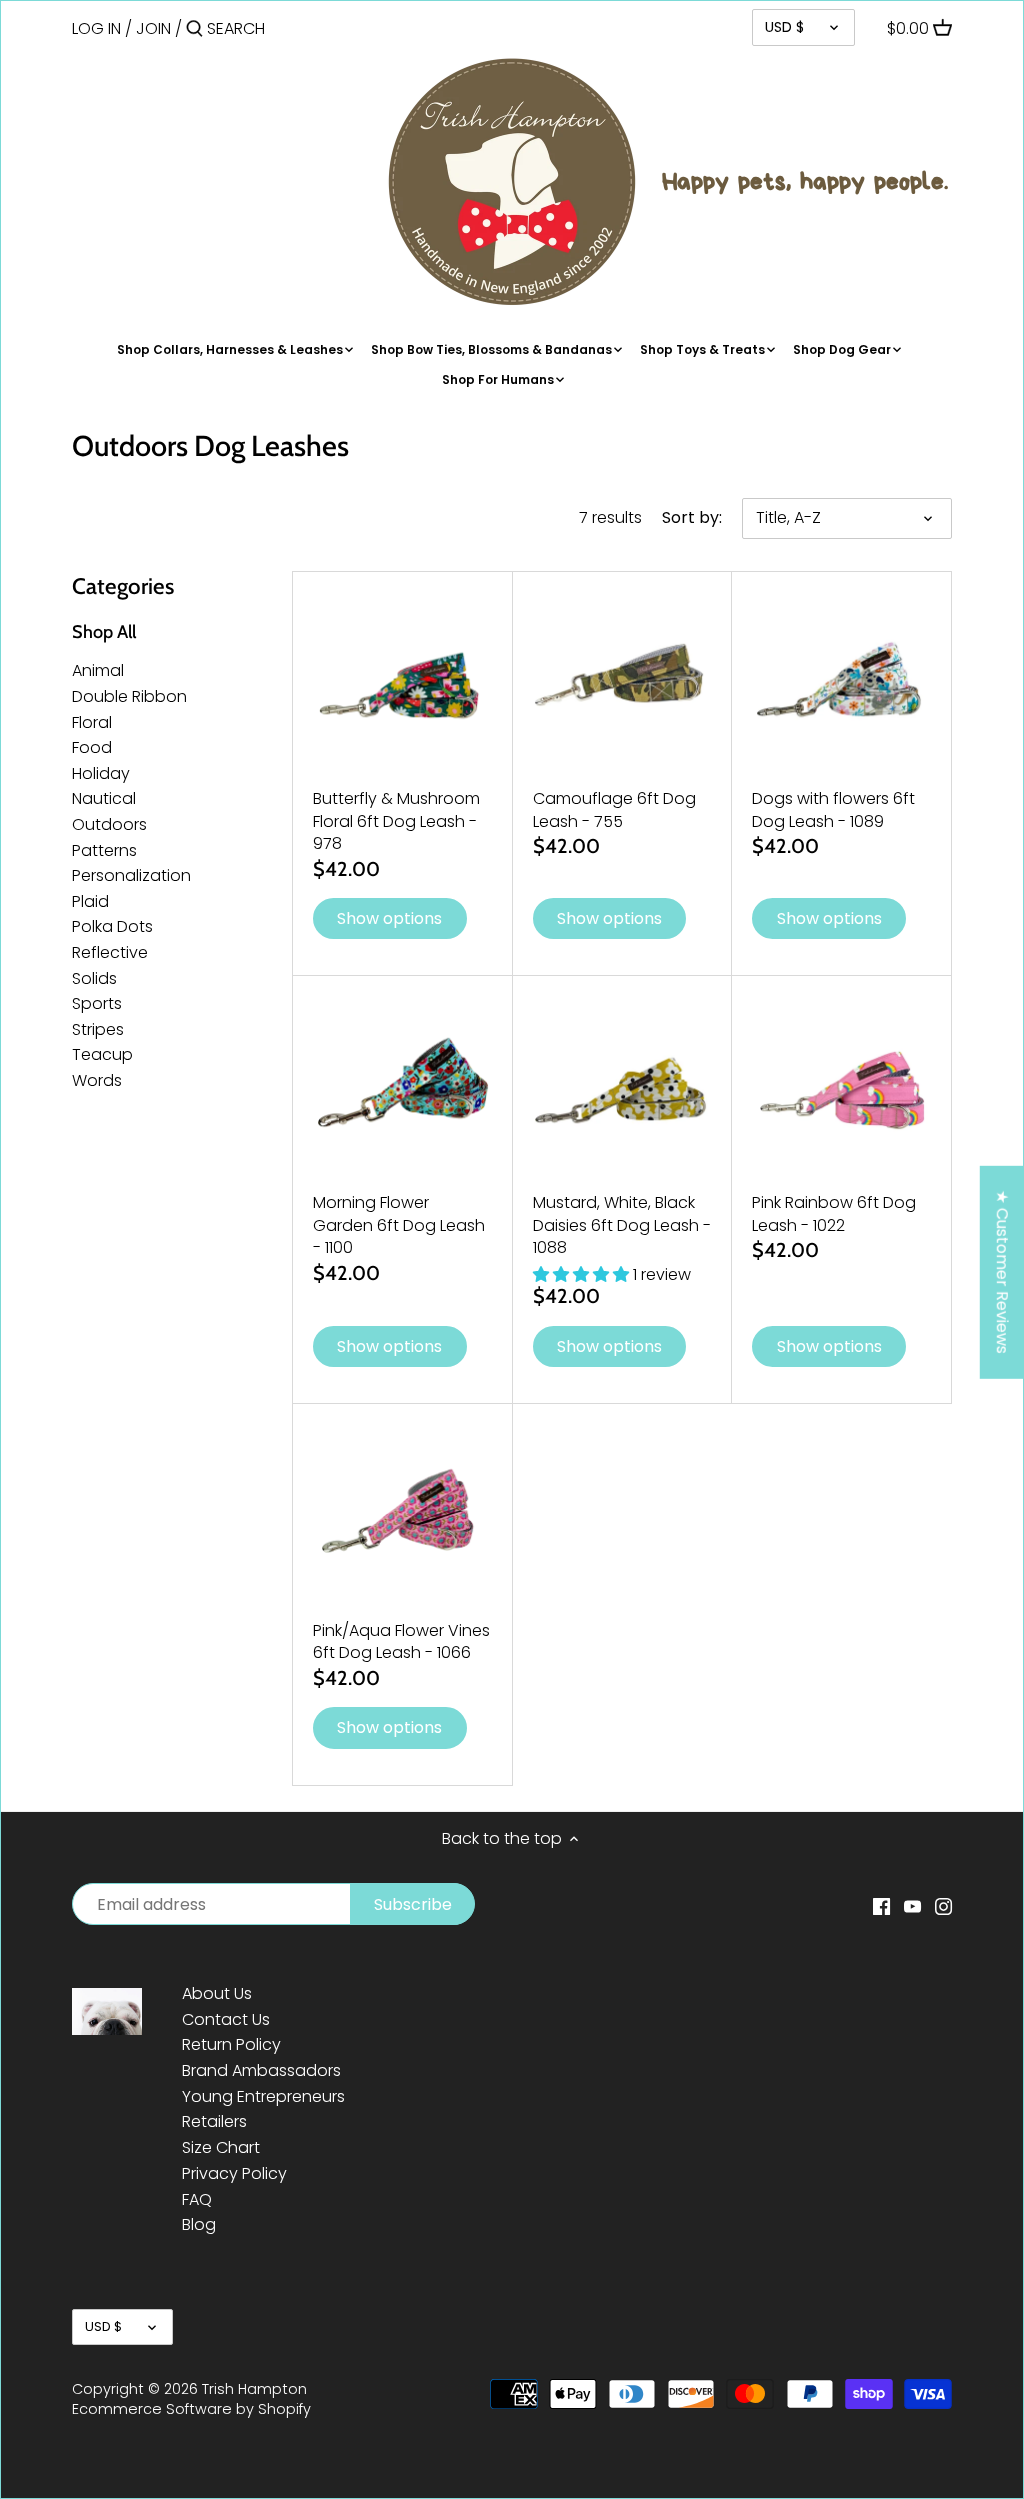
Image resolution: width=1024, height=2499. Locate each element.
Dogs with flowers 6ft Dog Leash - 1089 (833, 809)
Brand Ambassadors (261, 2070)
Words (97, 1080)
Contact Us (226, 2019)
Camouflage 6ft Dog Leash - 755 (614, 809)
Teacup (102, 1054)
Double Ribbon (129, 696)
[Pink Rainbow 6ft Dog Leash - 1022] (841, 1085)
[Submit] (194, 30)
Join (153, 28)
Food (92, 747)
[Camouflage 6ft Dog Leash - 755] (622, 681)
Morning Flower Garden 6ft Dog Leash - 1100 (399, 1225)
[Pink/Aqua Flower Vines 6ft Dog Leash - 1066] (402, 1513)
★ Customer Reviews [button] (1002, 1272)
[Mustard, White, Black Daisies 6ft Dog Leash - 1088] (622, 1085)
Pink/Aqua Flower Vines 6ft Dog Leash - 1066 (401, 1641)
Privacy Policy (234, 2173)
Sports (97, 1003)
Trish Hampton (254, 2389)
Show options (389, 918)
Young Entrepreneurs (263, 2096)
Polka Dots (112, 926)
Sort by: (692, 517)
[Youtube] (912, 1906)
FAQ (197, 2199)
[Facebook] (881, 1906)
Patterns (104, 850)
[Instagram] (943, 1906)
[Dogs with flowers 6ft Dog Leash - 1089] (841, 681)
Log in (96, 28)
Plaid (90, 901)
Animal (98, 670)
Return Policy (231, 2044)
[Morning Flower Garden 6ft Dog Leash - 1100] (402, 1085)
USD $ (784, 27)
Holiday (101, 773)
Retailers (214, 2121)
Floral (92, 722)
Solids (94, 978)
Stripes (98, 1029)
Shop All (104, 632)
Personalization (131, 875)
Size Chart (221, 2147)
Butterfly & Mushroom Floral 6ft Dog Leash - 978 (396, 821)
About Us (217, 1993)
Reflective (110, 952)
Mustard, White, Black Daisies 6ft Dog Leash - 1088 (622, 1225)
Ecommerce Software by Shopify (191, 2409)
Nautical (104, 798)
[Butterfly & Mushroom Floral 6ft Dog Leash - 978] (402, 681)
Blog (199, 2224)
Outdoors (109, 824)
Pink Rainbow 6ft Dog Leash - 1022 (834, 1213)
